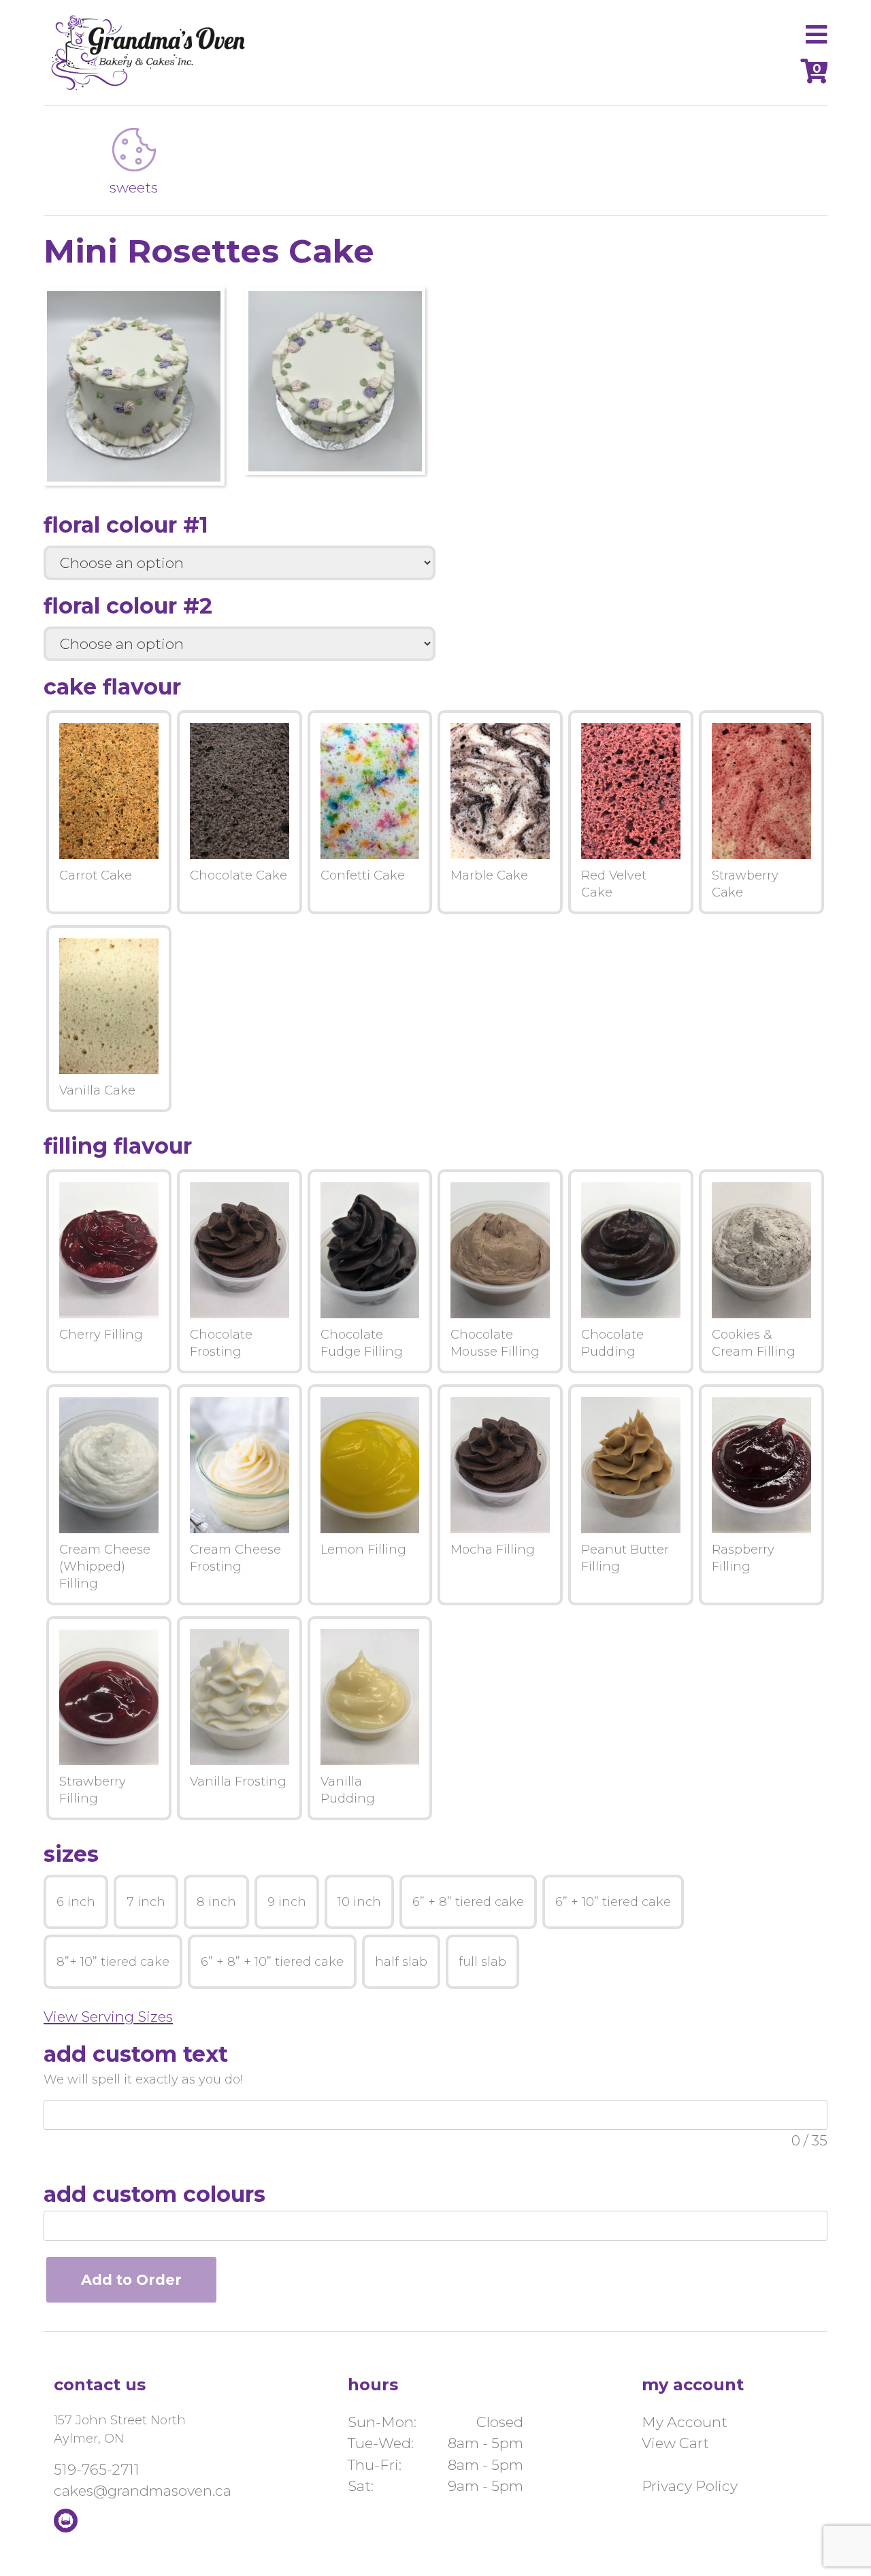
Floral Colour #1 (126, 525)
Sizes (71, 1854)
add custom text (136, 2054)
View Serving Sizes (108, 2017)
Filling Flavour (118, 1146)
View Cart (675, 2443)
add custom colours (154, 2194)
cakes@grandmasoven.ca (143, 2491)
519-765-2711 (97, 2470)
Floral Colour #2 (128, 606)
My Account (685, 2422)
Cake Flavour (112, 687)
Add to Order (131, 2280)
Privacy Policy (690, 2486)
